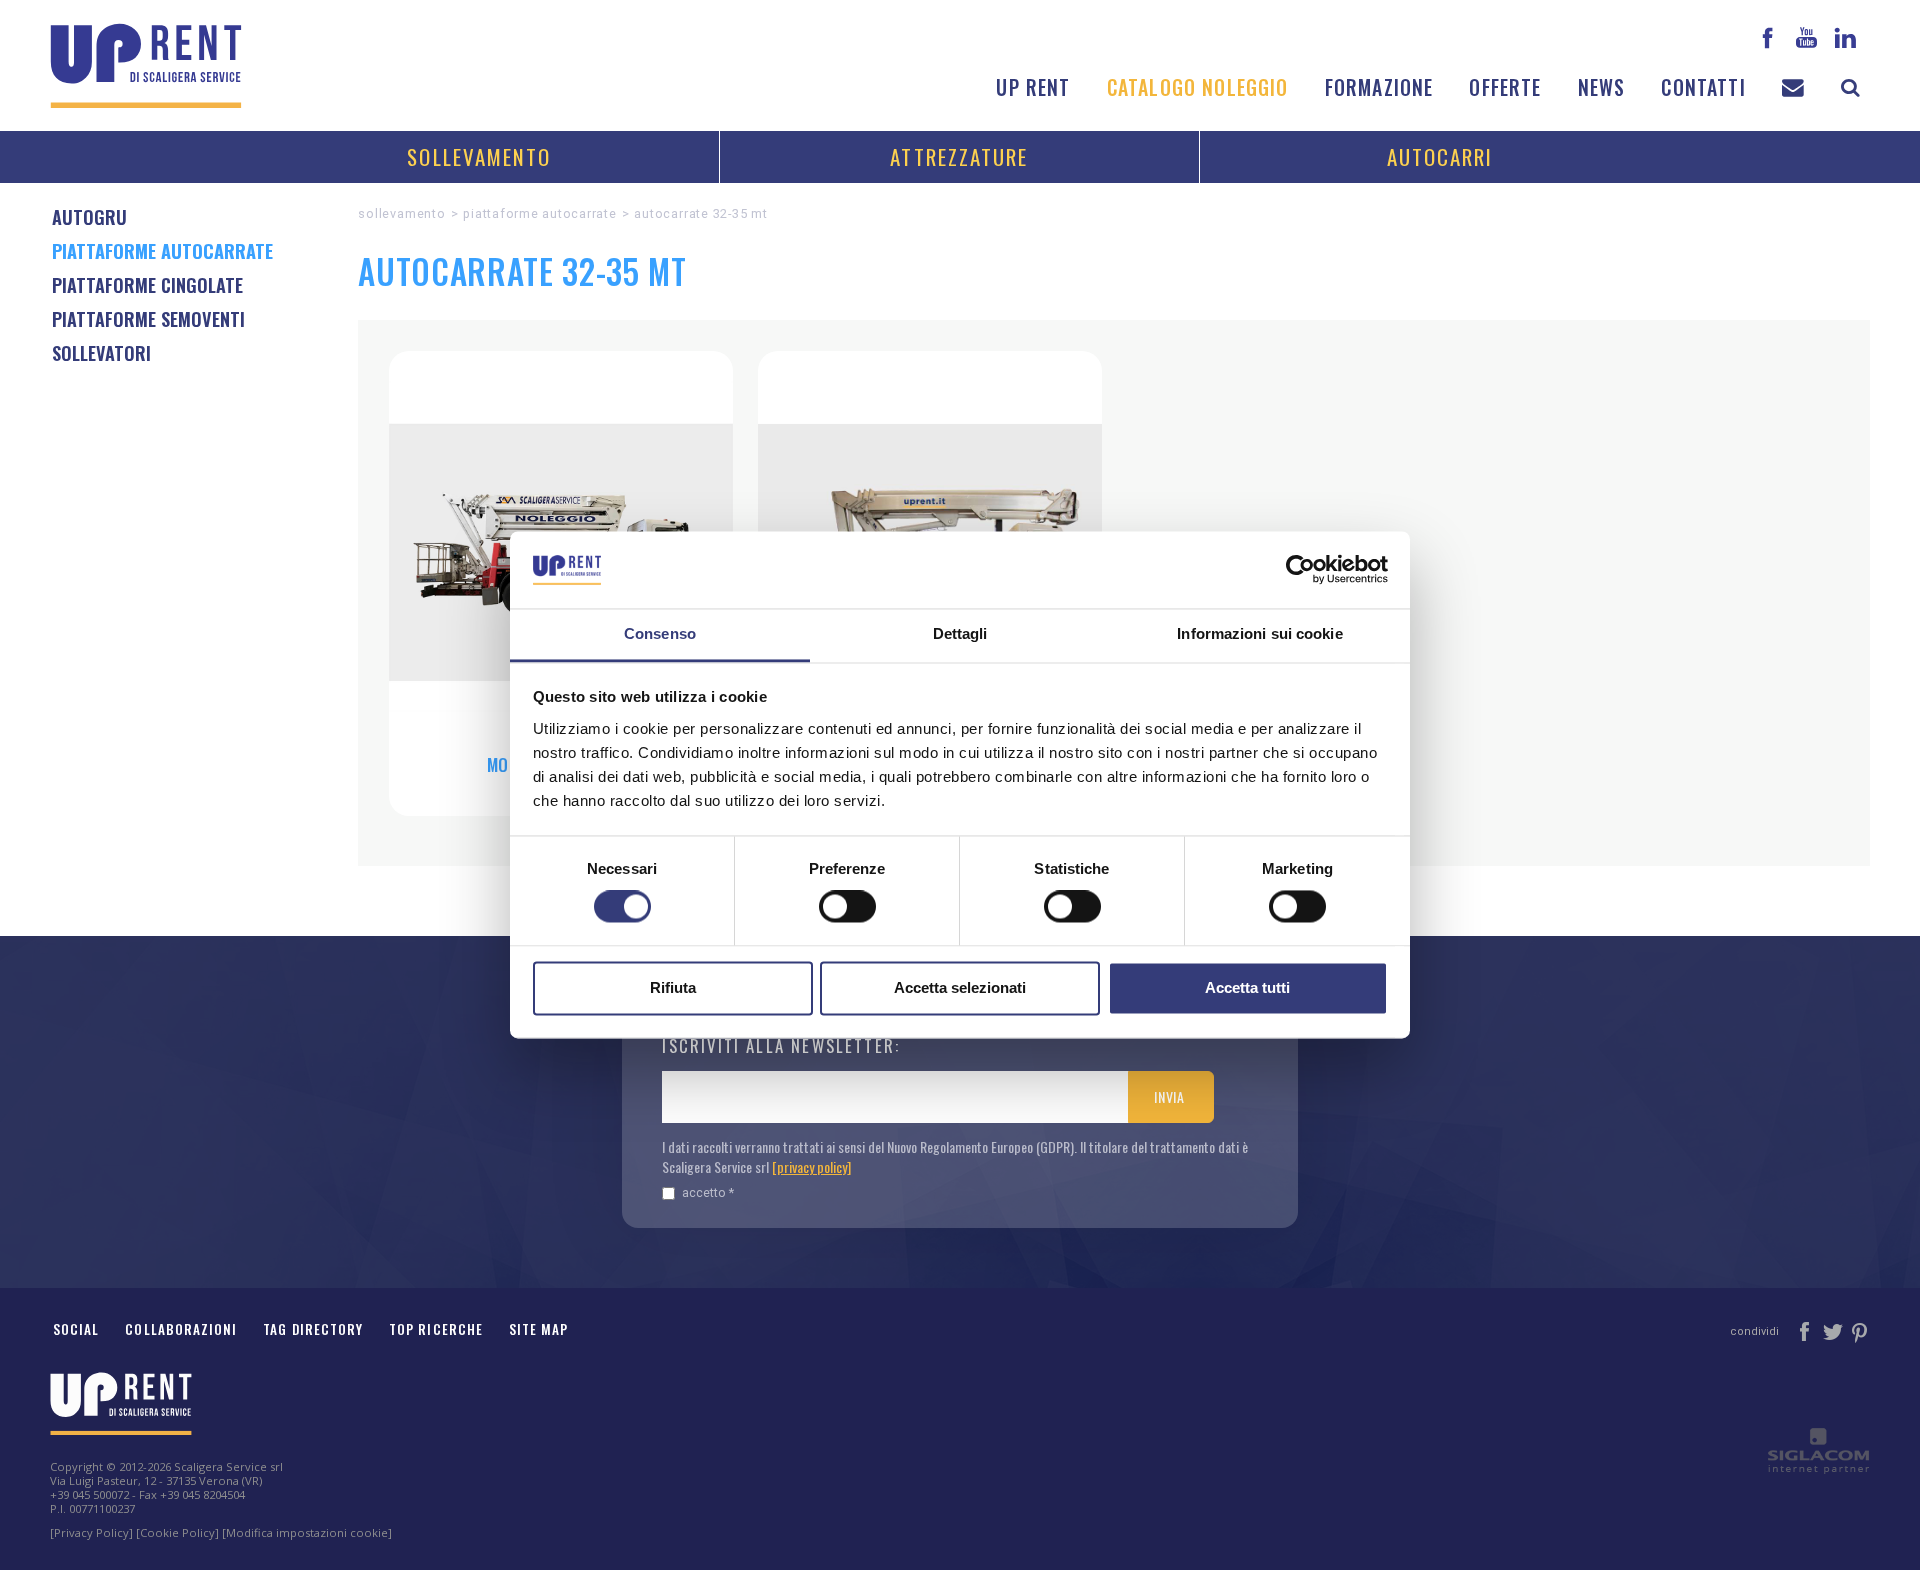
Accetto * (708, 1192)
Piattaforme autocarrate (539, 213)
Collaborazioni (181, 1329)
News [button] (1602, 87)
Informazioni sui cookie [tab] (1259, 633)
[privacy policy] (811, 1166)
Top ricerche (436, 1329)
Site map (539, 1329)
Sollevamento (479, 156)
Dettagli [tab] (960, 633)
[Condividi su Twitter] (1834, 1330)
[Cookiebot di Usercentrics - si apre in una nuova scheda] (1300, 570)
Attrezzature (959, 156)
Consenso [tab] (660, 633)
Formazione (1379, 87)
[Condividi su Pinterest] (1860, 1330)
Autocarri (1440, 156)
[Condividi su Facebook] (1806, 1330)
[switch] (847, 907)
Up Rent (1033, 87)
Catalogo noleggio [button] (1198, 87)
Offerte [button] (1505, 87)
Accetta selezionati (960, 987)
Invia (1169, 1096)
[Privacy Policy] (91, 1532)
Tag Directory (313, 1329)
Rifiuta (673, 987)
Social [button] (76, 1329)
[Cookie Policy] (177, 1532)
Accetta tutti (1247, 987)
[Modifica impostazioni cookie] (307, 1532)
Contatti (1703, 87)
